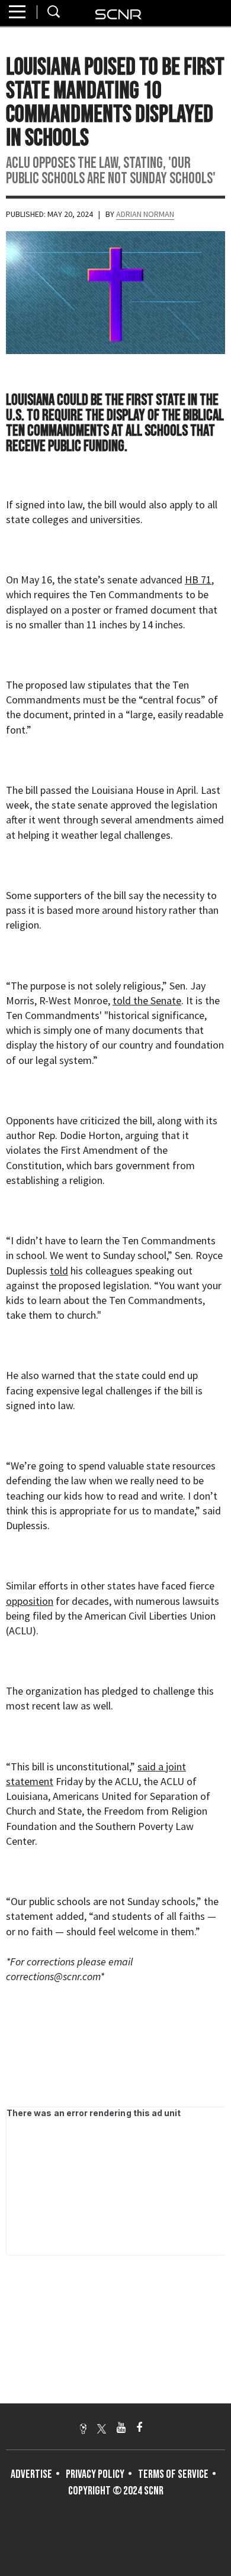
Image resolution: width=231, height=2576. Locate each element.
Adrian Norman (145, 214)
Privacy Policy (95, 2474)
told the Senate (147, 1000)
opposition (30, 1601)
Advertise (31, 2474)
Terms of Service (173, 2474)
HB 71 (198, 580)
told (59, 1271)
